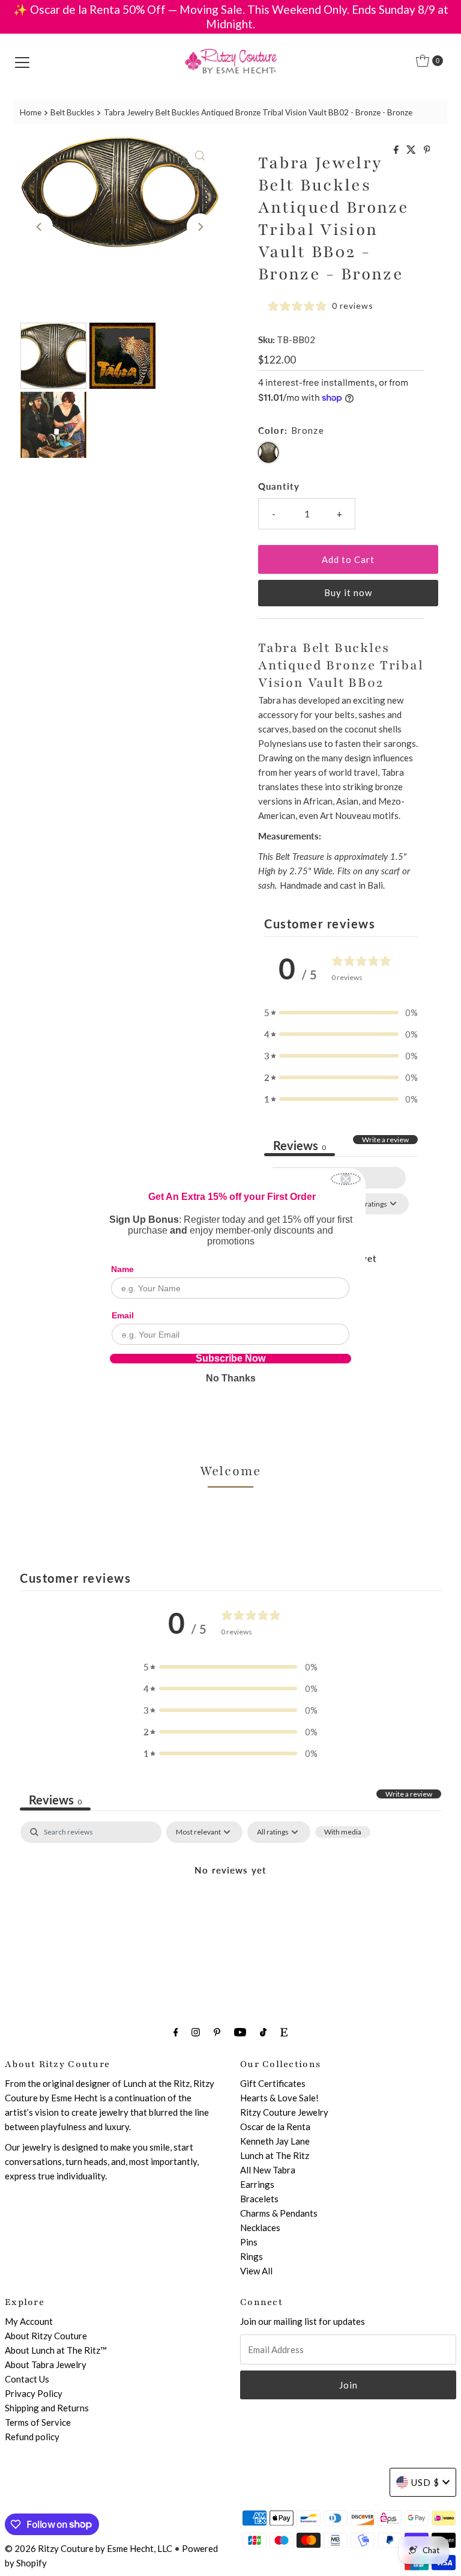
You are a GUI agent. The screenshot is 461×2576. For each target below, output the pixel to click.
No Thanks (231, 1378)
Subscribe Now (230, 1359)
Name (122, 1269)
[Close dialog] (346, 1179)
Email (123, 1315)
